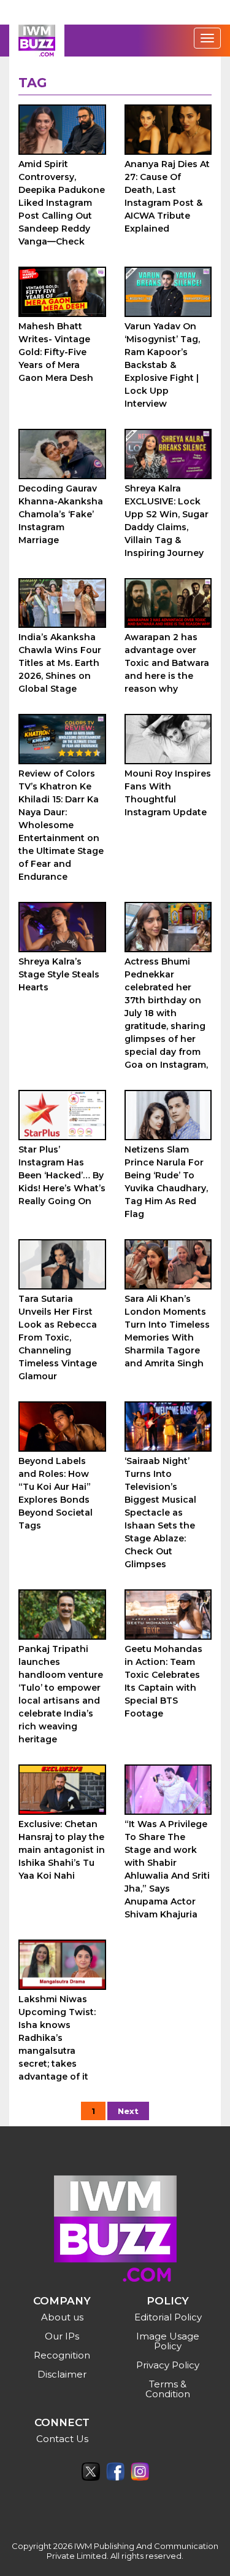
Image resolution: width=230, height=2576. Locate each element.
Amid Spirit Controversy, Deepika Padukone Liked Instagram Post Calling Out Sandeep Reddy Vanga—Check (62, 203)
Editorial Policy (168, 2317)
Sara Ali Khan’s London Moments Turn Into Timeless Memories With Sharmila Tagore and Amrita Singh (167, 1331)
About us (62, 2317)
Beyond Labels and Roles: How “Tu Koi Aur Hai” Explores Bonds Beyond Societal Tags (56, 1493)
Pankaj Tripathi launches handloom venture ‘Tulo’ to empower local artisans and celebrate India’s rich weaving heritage (61, 1694)
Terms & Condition (168, 2389)
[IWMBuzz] (37, 41)
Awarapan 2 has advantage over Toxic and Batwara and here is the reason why (167, 663)
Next (128, 2111)
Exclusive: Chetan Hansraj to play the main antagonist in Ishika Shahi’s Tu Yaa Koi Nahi (62, 1850)
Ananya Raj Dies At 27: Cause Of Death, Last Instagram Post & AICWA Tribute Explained (167, 196)
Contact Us (62, 2439)
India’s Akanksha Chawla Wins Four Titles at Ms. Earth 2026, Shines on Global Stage (60, 663)
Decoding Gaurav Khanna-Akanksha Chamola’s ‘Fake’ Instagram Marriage (61, 514)
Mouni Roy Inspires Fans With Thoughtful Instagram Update (168, 793)
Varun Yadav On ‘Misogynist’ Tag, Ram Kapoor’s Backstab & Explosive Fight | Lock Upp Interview (162, 365)
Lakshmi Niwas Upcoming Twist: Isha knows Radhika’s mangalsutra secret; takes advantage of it (57, 2038)
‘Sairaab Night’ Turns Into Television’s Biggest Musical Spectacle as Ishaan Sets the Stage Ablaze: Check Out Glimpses (160, 1513)
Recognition (62, 2355)
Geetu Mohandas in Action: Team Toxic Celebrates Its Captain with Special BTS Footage (163, 1681)
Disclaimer (62, 2374)
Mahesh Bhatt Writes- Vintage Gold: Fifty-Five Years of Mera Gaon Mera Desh (56, 352)
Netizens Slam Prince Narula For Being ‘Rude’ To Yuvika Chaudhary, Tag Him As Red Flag (166, 1182)
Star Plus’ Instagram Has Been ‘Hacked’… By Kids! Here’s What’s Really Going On (62, 1175)
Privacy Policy (168, 2365)
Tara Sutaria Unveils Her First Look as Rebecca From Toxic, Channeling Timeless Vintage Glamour (58, 1337)
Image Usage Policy (168, 2341)
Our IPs (62, 2336)
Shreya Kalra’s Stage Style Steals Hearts (59, 974)
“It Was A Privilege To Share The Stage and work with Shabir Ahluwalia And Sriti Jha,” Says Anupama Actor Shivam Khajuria (167, 1869)
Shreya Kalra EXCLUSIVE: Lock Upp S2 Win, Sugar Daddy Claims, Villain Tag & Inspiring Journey (167, 521)
